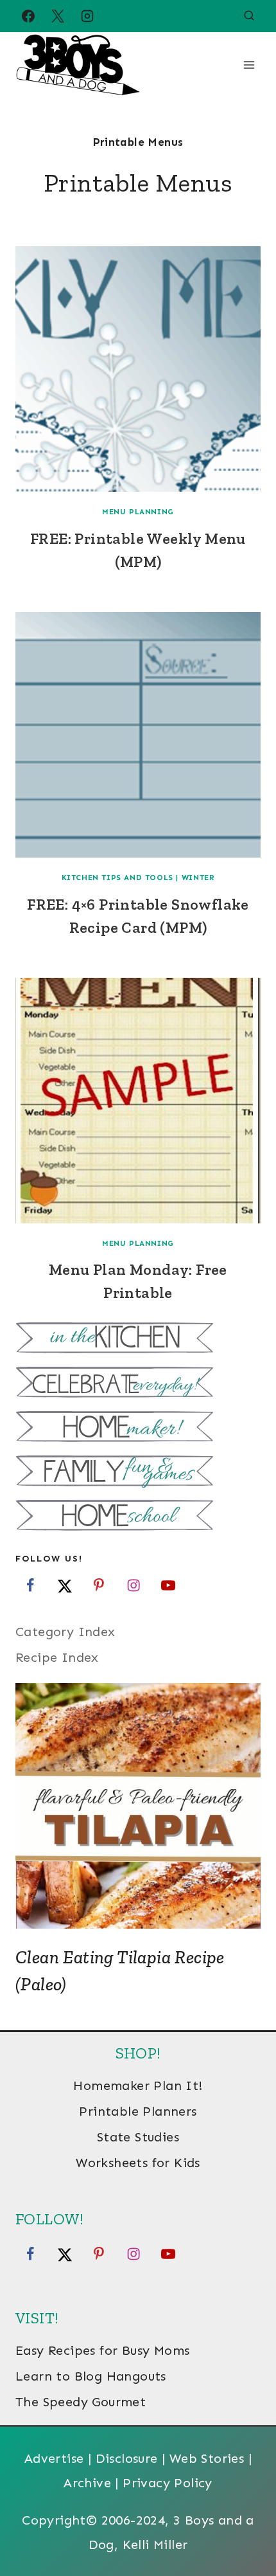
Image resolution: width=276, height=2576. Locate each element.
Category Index (65, 1632)
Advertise (54, 2458)
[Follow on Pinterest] (99, 1585)
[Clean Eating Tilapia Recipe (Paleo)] (138, 1806)
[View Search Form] (249, 16)
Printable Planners (138, 2111)
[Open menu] (249, 65)
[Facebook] (28, 16)
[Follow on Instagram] (134, 1585)
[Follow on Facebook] (30, 1585)
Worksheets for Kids (138, 2163)
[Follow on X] (65, 1585)
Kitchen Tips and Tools (117, 878)
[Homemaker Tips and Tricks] (138, 1428)
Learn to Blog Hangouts (91, 2376)
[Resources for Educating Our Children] (138, 1517)
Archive (87, 2483)
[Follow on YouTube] (168, 1585)
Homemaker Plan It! (138, 2085)
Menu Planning (138, 512)
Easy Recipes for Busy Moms (102, 2350)
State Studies (138, 2137)
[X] (58, 16)
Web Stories (207, 2458)
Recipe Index (57, 1657)
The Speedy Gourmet (81, 2402)
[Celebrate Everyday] (138, 1384)
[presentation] (138, 369)
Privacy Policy (168, 2483)
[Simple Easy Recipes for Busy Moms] (138, 1339)
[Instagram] (87, 16)
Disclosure (127, 2458)
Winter (198, 878)
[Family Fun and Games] (138, 1473)
